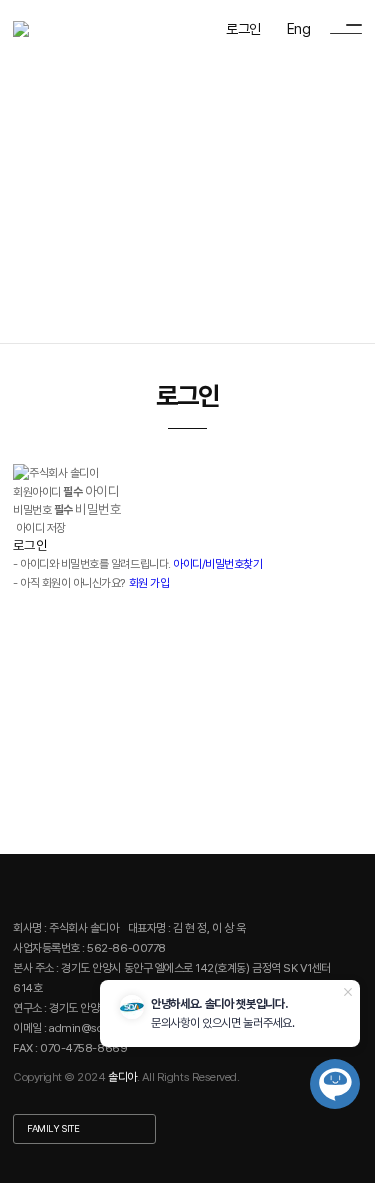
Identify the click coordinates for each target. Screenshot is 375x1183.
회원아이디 (47, 492)
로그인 (243, 29)
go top (349, 1153)
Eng (298, 29)
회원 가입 (149, 583)
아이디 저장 (41, 528)
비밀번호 (43, 510)
